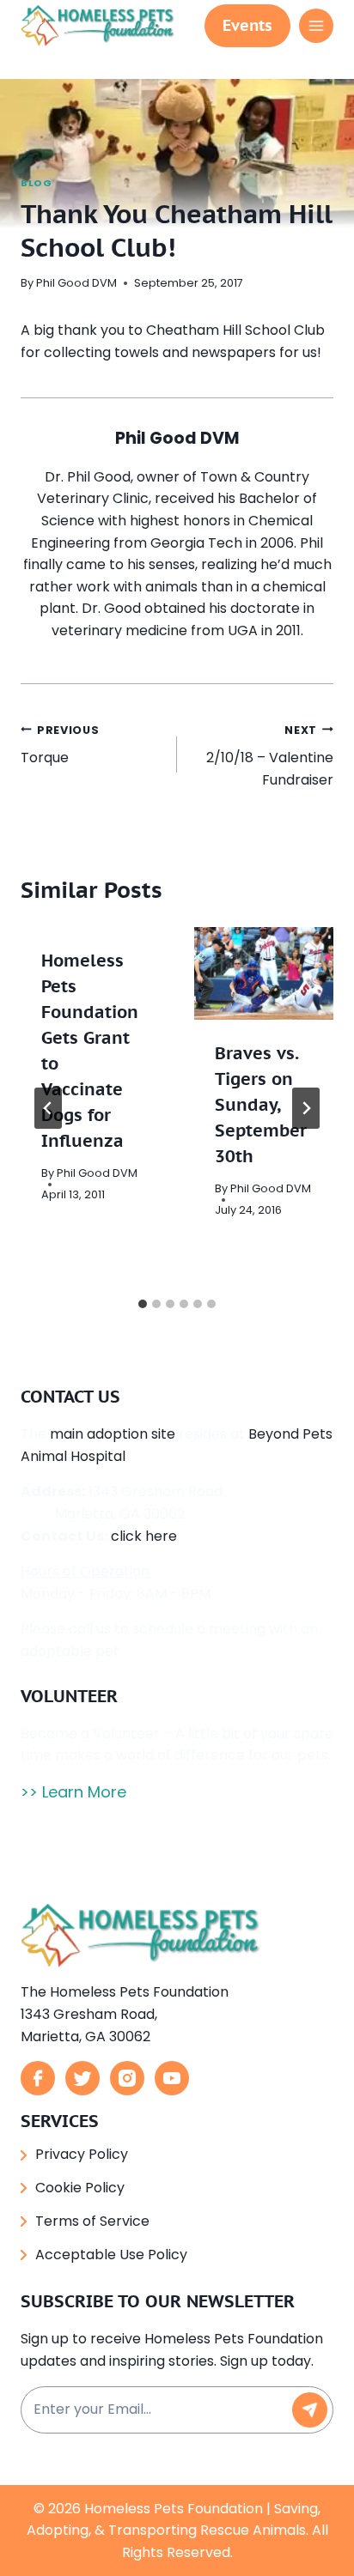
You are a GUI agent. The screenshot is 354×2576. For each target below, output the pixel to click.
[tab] (143, 1304)
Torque (60, 746)
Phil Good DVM (76, 283)
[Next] (306, 1108)
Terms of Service (92, 2221)
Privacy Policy (82, 2154)
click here (144, 1536)
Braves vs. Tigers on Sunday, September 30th (261, 1105)
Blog (36, 183)
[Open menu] (316, 26)
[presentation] (264, 973)
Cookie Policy (80, 2188)
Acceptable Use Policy (111, 2255)
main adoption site (113, 1434)
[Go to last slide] (48, 1108)
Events (247, 25)
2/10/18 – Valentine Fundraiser (270, 756)
